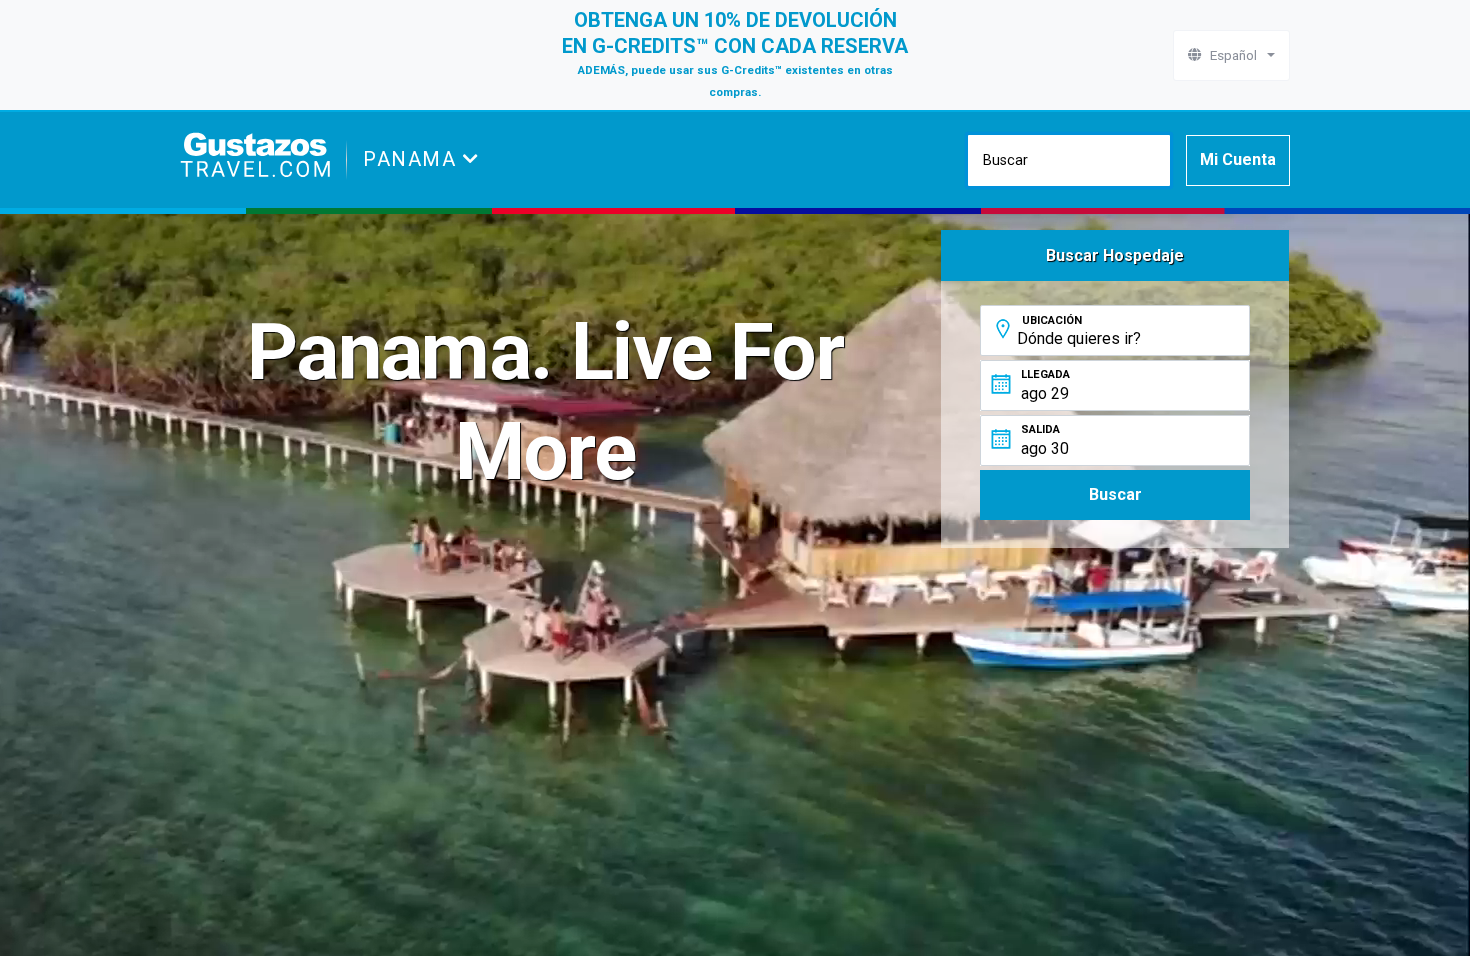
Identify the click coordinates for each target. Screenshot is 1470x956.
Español (1232, 55)
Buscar (1115, 494)
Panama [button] (413, 159)
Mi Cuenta (1238, 159)
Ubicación (1052, 320)
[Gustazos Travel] (255, 160)
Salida (1040, 429)
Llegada (1045, 374)
